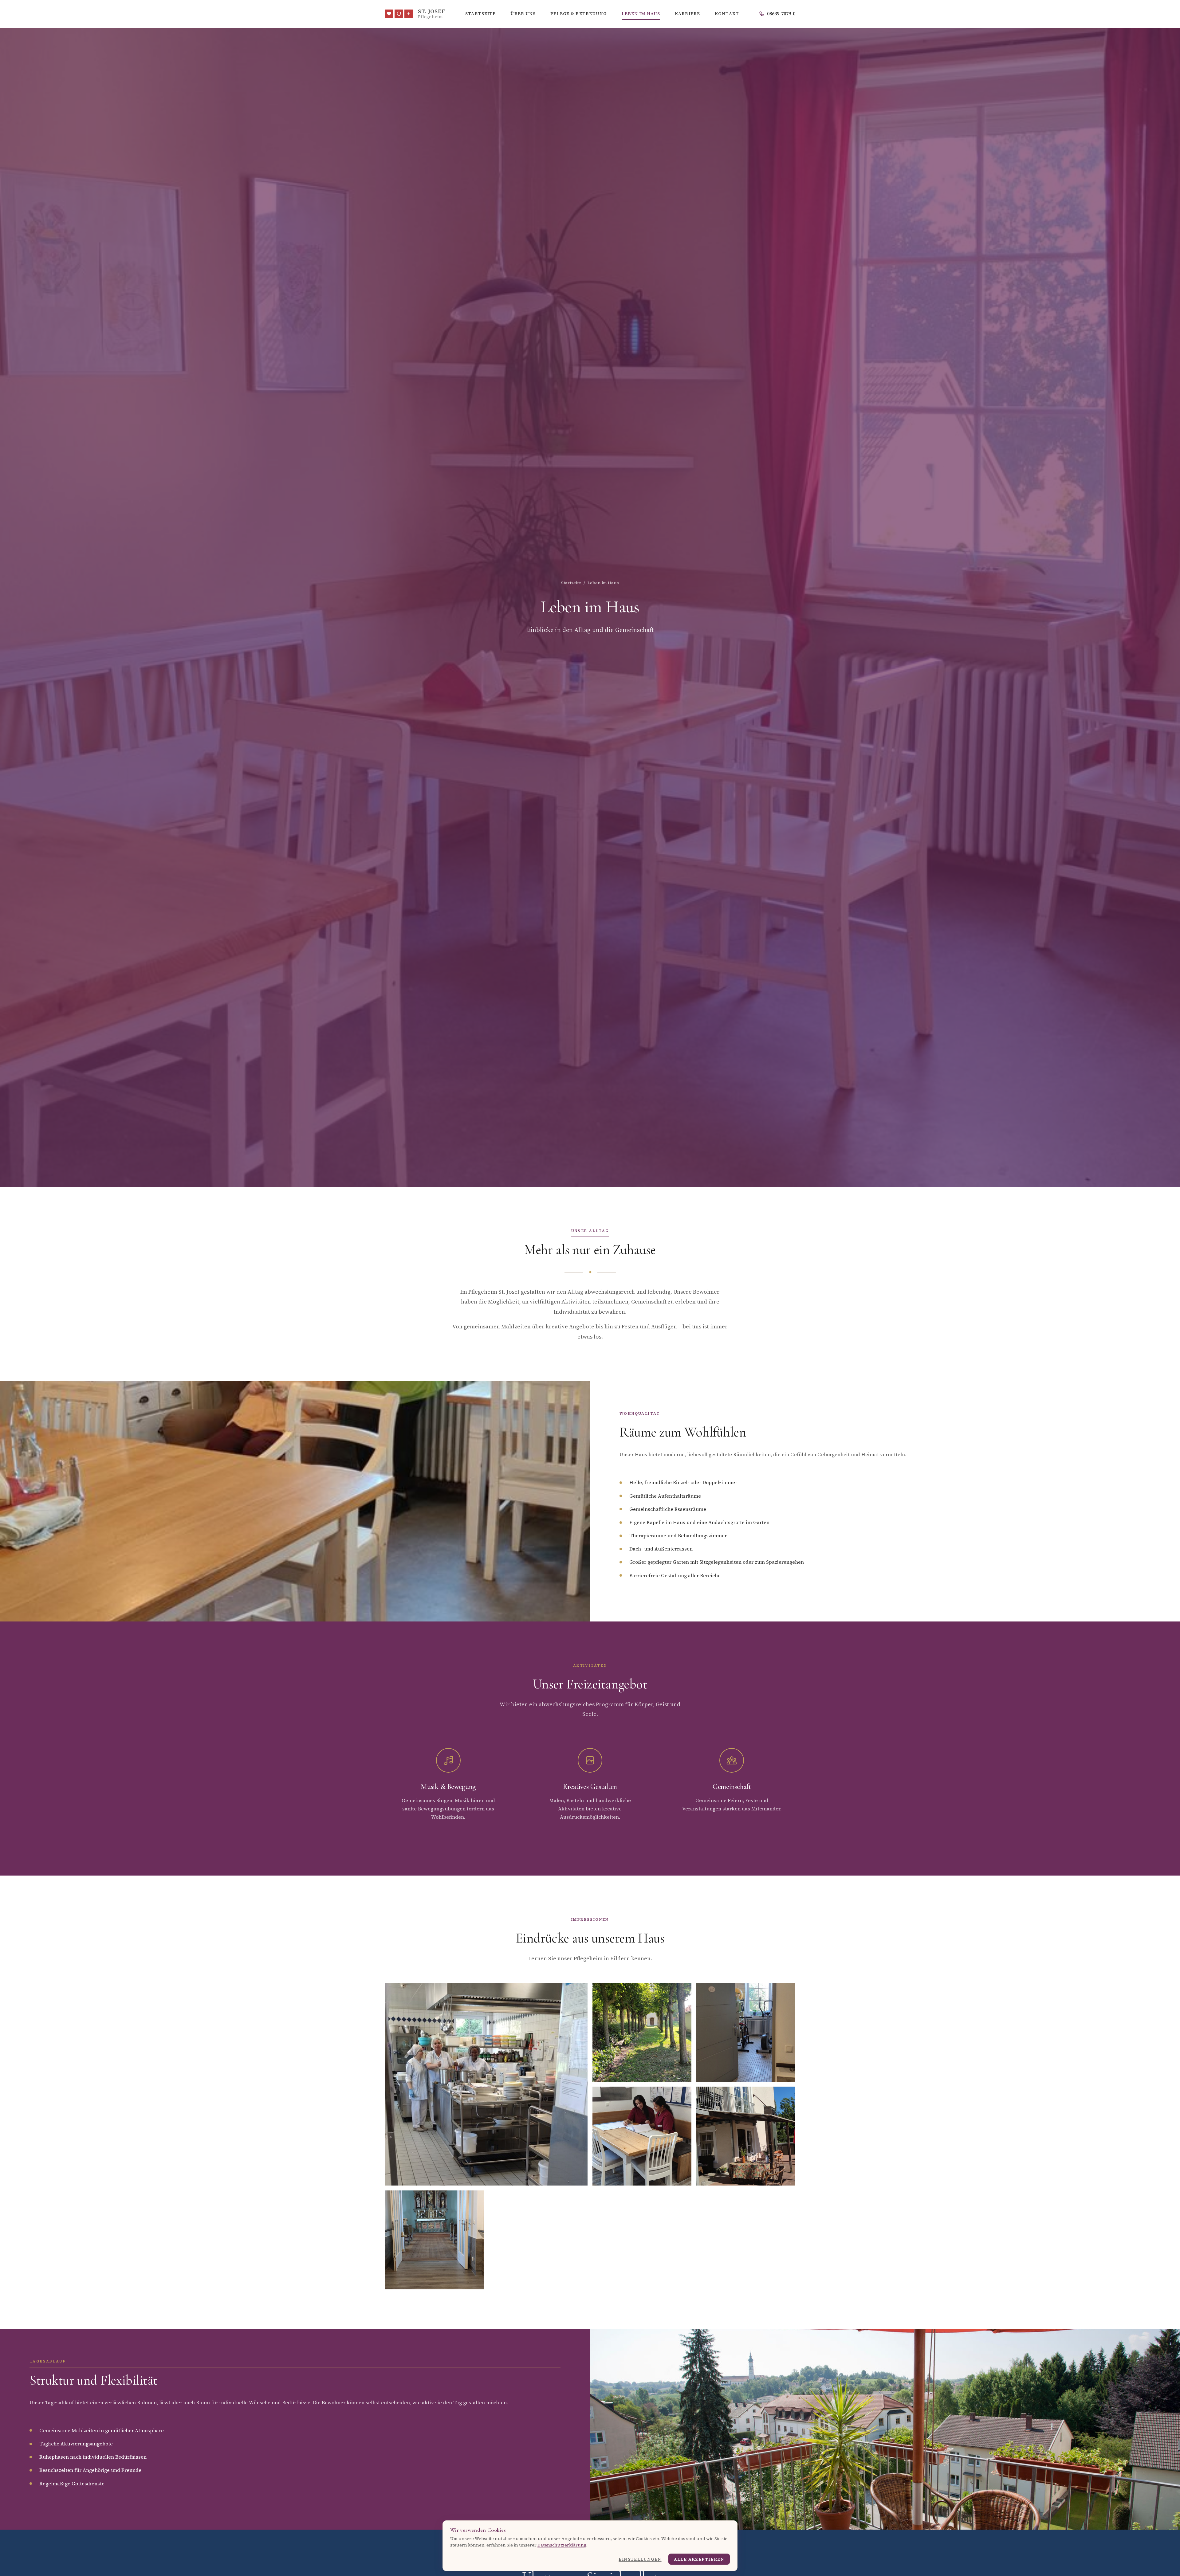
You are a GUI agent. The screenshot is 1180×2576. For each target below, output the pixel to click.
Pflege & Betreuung (578, 14)
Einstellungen (640, 2559)
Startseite (480, 14)
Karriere (687, 14)
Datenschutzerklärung (562, 2545)
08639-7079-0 (781, 14)
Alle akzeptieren (699, 2559)
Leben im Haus (641, 14)
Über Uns (523, 14)
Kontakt (727, 14)
